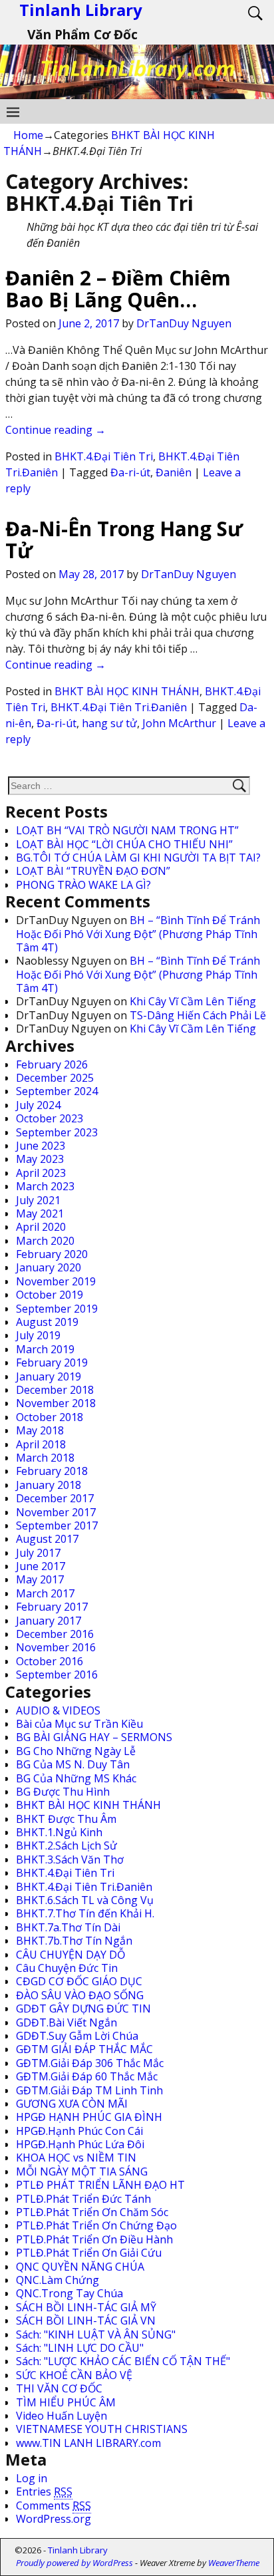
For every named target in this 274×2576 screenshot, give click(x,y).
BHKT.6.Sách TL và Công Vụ (85, 1900)
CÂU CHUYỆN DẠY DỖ (70, 1955)
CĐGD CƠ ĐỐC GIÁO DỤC (79, 1981)
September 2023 (57, 1132)
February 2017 (52, 1607)
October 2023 (50, 1118)
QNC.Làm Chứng (58, 2280)
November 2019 (56, 1281)
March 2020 (45, 1241)
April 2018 (41, 1444)
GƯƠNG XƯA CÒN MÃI (72, 2104)
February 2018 (52, 1471)
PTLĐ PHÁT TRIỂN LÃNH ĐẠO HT (100, 2185)
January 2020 (49, 1267)
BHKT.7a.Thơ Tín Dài (68, 1927)
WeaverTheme (234, 2563)
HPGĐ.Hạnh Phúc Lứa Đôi (80, 2144)
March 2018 (45, 1458)
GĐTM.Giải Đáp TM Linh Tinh (89, 2090)
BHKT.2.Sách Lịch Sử (67, 1846)
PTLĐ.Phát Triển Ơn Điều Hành (94, 2239)
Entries (44, 2492)
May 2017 (40, 1579)
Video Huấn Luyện (62, 2416)
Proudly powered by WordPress (74, 2563)
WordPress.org (54, 2519)
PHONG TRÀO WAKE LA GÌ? (83, 885)
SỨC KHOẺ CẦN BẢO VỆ (74, 2375)
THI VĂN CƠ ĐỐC (59, 2388)
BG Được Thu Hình (63, 1792)
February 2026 (52, 1064)
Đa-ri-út (130, 472)
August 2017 (47, 1539)
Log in (32, 2478)
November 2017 (56, 1512)
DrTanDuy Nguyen (184, 323)
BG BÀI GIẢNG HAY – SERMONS (94, 1737)
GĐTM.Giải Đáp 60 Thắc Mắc (87, 2076)
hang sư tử (109, 723)
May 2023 (40, 1159)
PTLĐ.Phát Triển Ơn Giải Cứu (89, 2253)
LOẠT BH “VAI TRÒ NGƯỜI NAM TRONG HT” (127, 830)
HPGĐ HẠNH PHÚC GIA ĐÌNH (89, 2117)
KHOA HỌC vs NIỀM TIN (76, 2158)
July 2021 (38, 1200)
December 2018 (55, 1390)
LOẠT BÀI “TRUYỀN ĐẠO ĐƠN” (93, 871)
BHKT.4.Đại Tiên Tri (104, 456)
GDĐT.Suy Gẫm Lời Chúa (77, 2036)
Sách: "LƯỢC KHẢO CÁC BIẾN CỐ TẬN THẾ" (123, 2361)
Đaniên (174, 472)
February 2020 (52, 1254)
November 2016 (56, 1647)
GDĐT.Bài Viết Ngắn (67, 2022)
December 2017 (55, 1498)
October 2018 (50, 1417)
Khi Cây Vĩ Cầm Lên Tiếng (193, 1001)
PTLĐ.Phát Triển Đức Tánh (83, 2199)
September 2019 (57, 1309)
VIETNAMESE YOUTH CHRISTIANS (102, 2429)
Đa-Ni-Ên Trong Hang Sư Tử (124, 540)
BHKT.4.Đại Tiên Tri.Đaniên (119, 707)
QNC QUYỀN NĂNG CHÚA (80, 2267)
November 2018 (56, 1403)
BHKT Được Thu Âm (66, 1819)
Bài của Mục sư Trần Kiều (79, 1724)
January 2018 (49, 1485)
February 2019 (52, 1363)
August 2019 (47, 1322)
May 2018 (40, 1430)
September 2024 (57, 1091)
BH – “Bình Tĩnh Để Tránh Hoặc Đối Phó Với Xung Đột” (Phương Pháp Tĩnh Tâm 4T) (138, 934)
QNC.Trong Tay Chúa (69, 2293)
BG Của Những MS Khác (76, 1778)
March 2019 (45, 1349)
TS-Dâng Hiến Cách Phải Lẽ (198, 1015)
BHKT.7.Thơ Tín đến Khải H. (85, 1913)
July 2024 (38, 1105)
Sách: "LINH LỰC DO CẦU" (80, 2348)
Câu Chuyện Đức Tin (67, 1968)
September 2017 (57, 1526)
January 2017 (49, 1621)
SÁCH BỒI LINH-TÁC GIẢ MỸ (86, 2307)
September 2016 (57, 1675)
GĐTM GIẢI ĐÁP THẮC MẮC (84, 2049)
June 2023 (41, 1146)
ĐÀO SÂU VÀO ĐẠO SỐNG (80, 1995)
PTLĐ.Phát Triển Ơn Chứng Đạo (96, 2225)
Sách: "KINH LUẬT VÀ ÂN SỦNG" (96, 2334)
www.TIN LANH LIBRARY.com (88, 2443)
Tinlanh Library (78, 2550)
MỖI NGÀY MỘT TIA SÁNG (82, 2172)
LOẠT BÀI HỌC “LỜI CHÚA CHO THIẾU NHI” (124, 844)
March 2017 (45, 1593)
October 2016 (50, 1661)
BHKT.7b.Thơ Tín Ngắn (74, 1941)
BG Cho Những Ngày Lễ (76, 1751)
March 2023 (45, 1186)
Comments (54, 2505)
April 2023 (41, 1173)
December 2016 (55, 1634)
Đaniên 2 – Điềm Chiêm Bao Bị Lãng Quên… (118, 289)
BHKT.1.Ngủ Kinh (59, 1832)
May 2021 (40, 1213)
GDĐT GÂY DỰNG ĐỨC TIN (83, 2009)
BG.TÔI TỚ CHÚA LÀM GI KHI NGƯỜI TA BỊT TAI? (138, 858)
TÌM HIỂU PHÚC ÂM (66, 2402)
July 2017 (38, 1553)
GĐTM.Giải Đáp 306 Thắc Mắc (90, 2063)
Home (28, 135)
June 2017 (41, 1566)
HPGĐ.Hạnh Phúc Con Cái (79, 2131)
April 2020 (41, 1227)
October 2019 (50, 1295)
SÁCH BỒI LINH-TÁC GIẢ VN (86, 2321)
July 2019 (38, 1335)
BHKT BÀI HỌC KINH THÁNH (127, 691)
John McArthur (179, 723)
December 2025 (55, 1078)
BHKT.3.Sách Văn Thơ (70, 1859)
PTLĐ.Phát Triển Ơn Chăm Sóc (92, 2212)
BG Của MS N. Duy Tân (73, 1764)
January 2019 (49, 1376)
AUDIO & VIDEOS (58, 1710)
